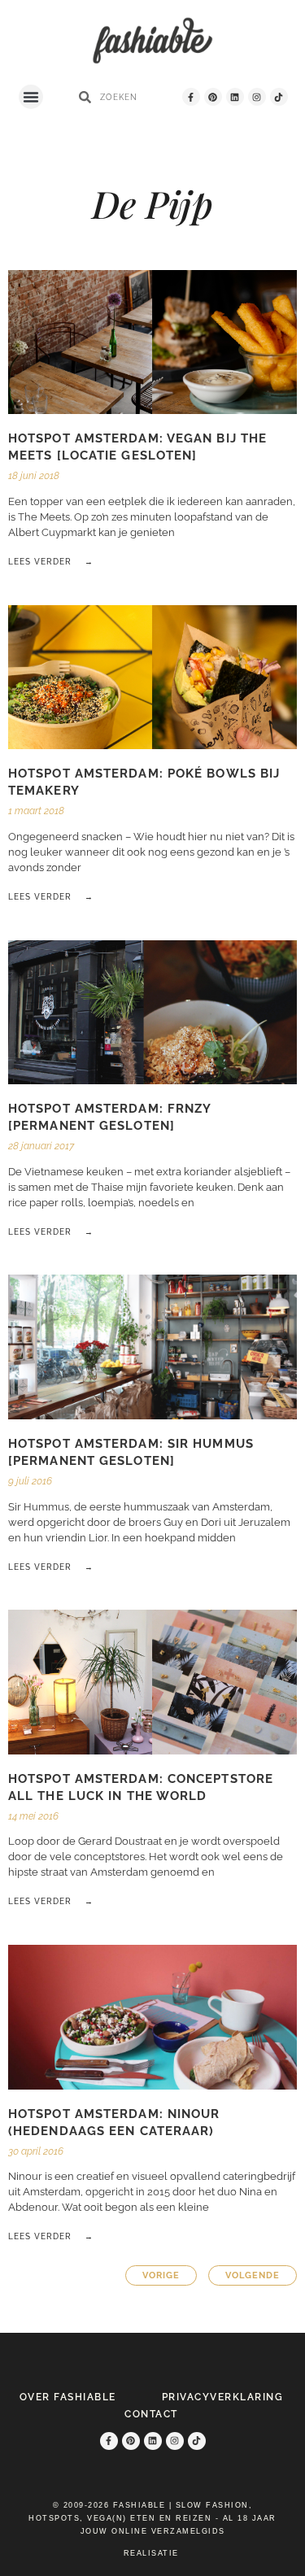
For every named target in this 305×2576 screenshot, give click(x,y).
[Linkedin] (235, 97)
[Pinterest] (213, 97)
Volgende (253, 2275)
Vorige (161, 2275)
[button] (31, 97)
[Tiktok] (279, 97)
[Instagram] (257, 97)
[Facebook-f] (191, 97)
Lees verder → (51, 562)
